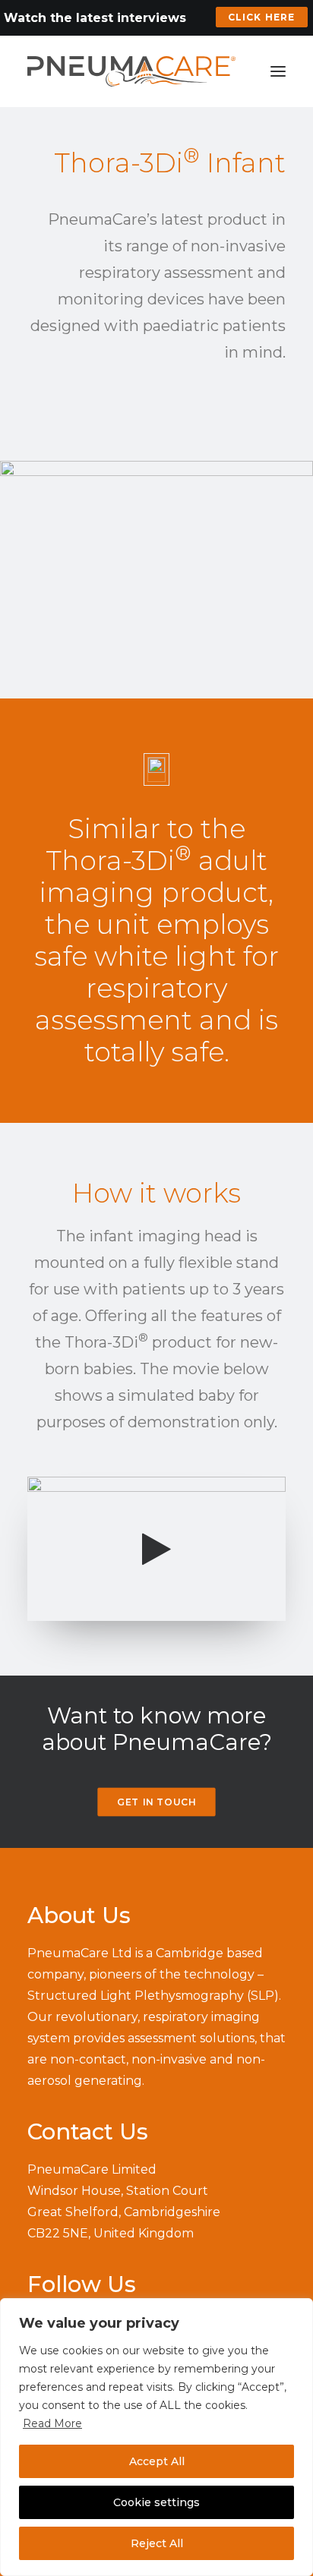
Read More (52, 2423)
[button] (278, 71)
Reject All (157, 2543)
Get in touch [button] (156, 1802)
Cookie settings (156, 2502)
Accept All (157, 2461)
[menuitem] (262, 17)
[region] (156, 2437)
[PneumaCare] (131, 71)
